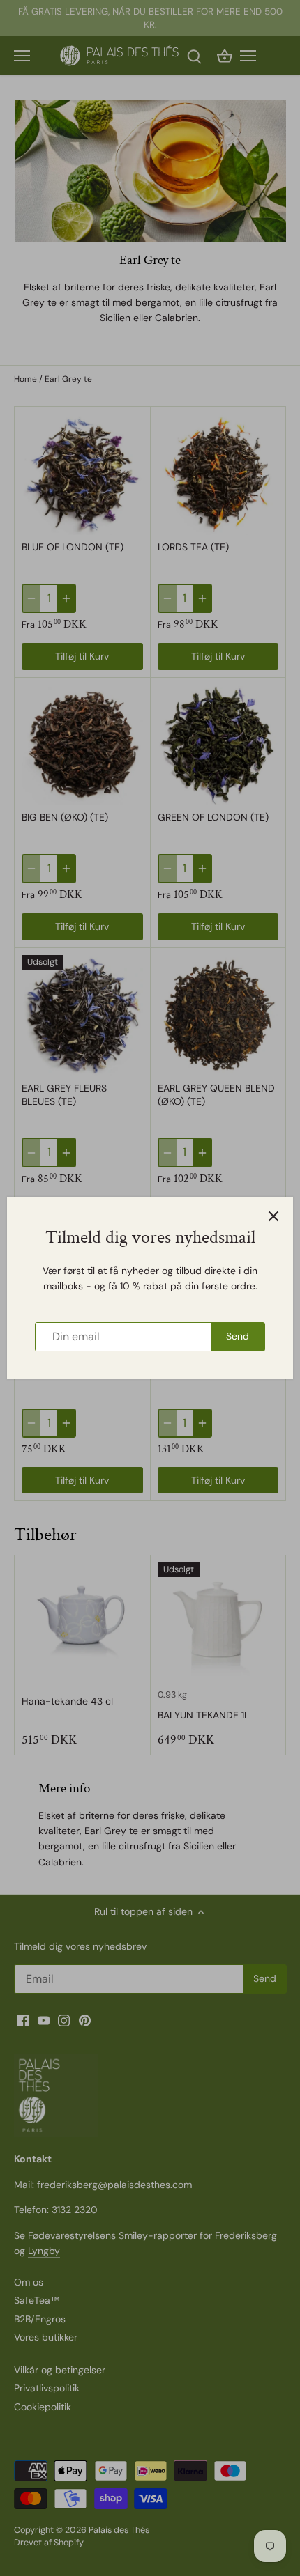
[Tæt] (273, 1216)
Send (238, 1336)
